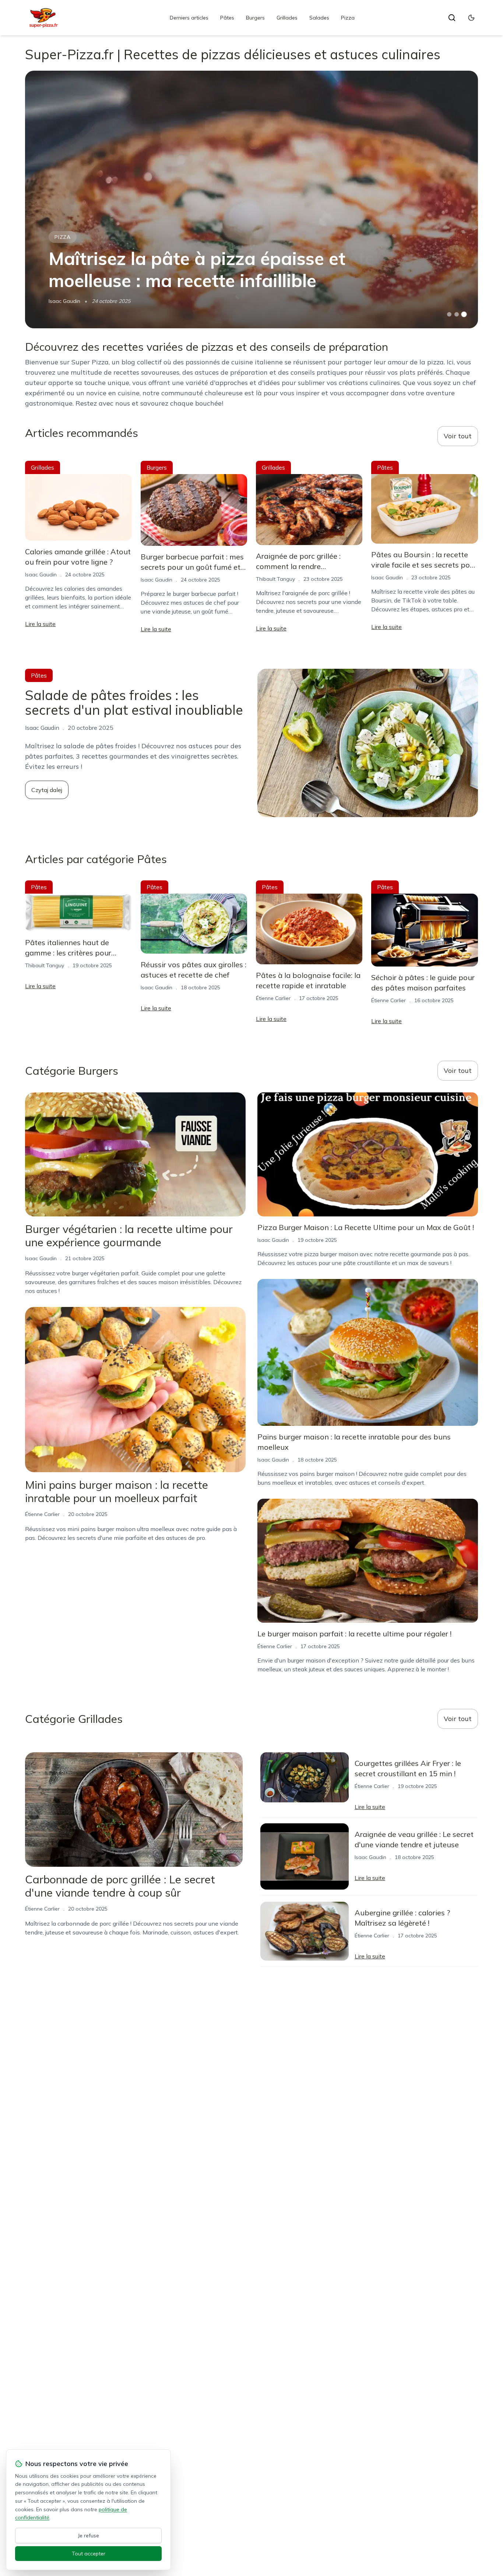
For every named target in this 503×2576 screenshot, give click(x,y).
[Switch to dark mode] (471, 18)
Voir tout (458, 436)
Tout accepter (89, 2554)
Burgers (255, 18)
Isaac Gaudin (64, 301)
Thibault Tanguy (275, 579)
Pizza (348, 18)
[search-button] (452, 18)
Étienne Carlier (273, 998)
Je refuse (89, 2536)
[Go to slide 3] (464, 315)
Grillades (287, 18)
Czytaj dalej (47, 790)
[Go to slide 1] (449, 314)
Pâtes (227, 18)
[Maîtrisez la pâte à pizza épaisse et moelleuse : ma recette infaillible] (251, 199)
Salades (319, 18)
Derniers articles (189, 18)
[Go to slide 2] (457, 314)
